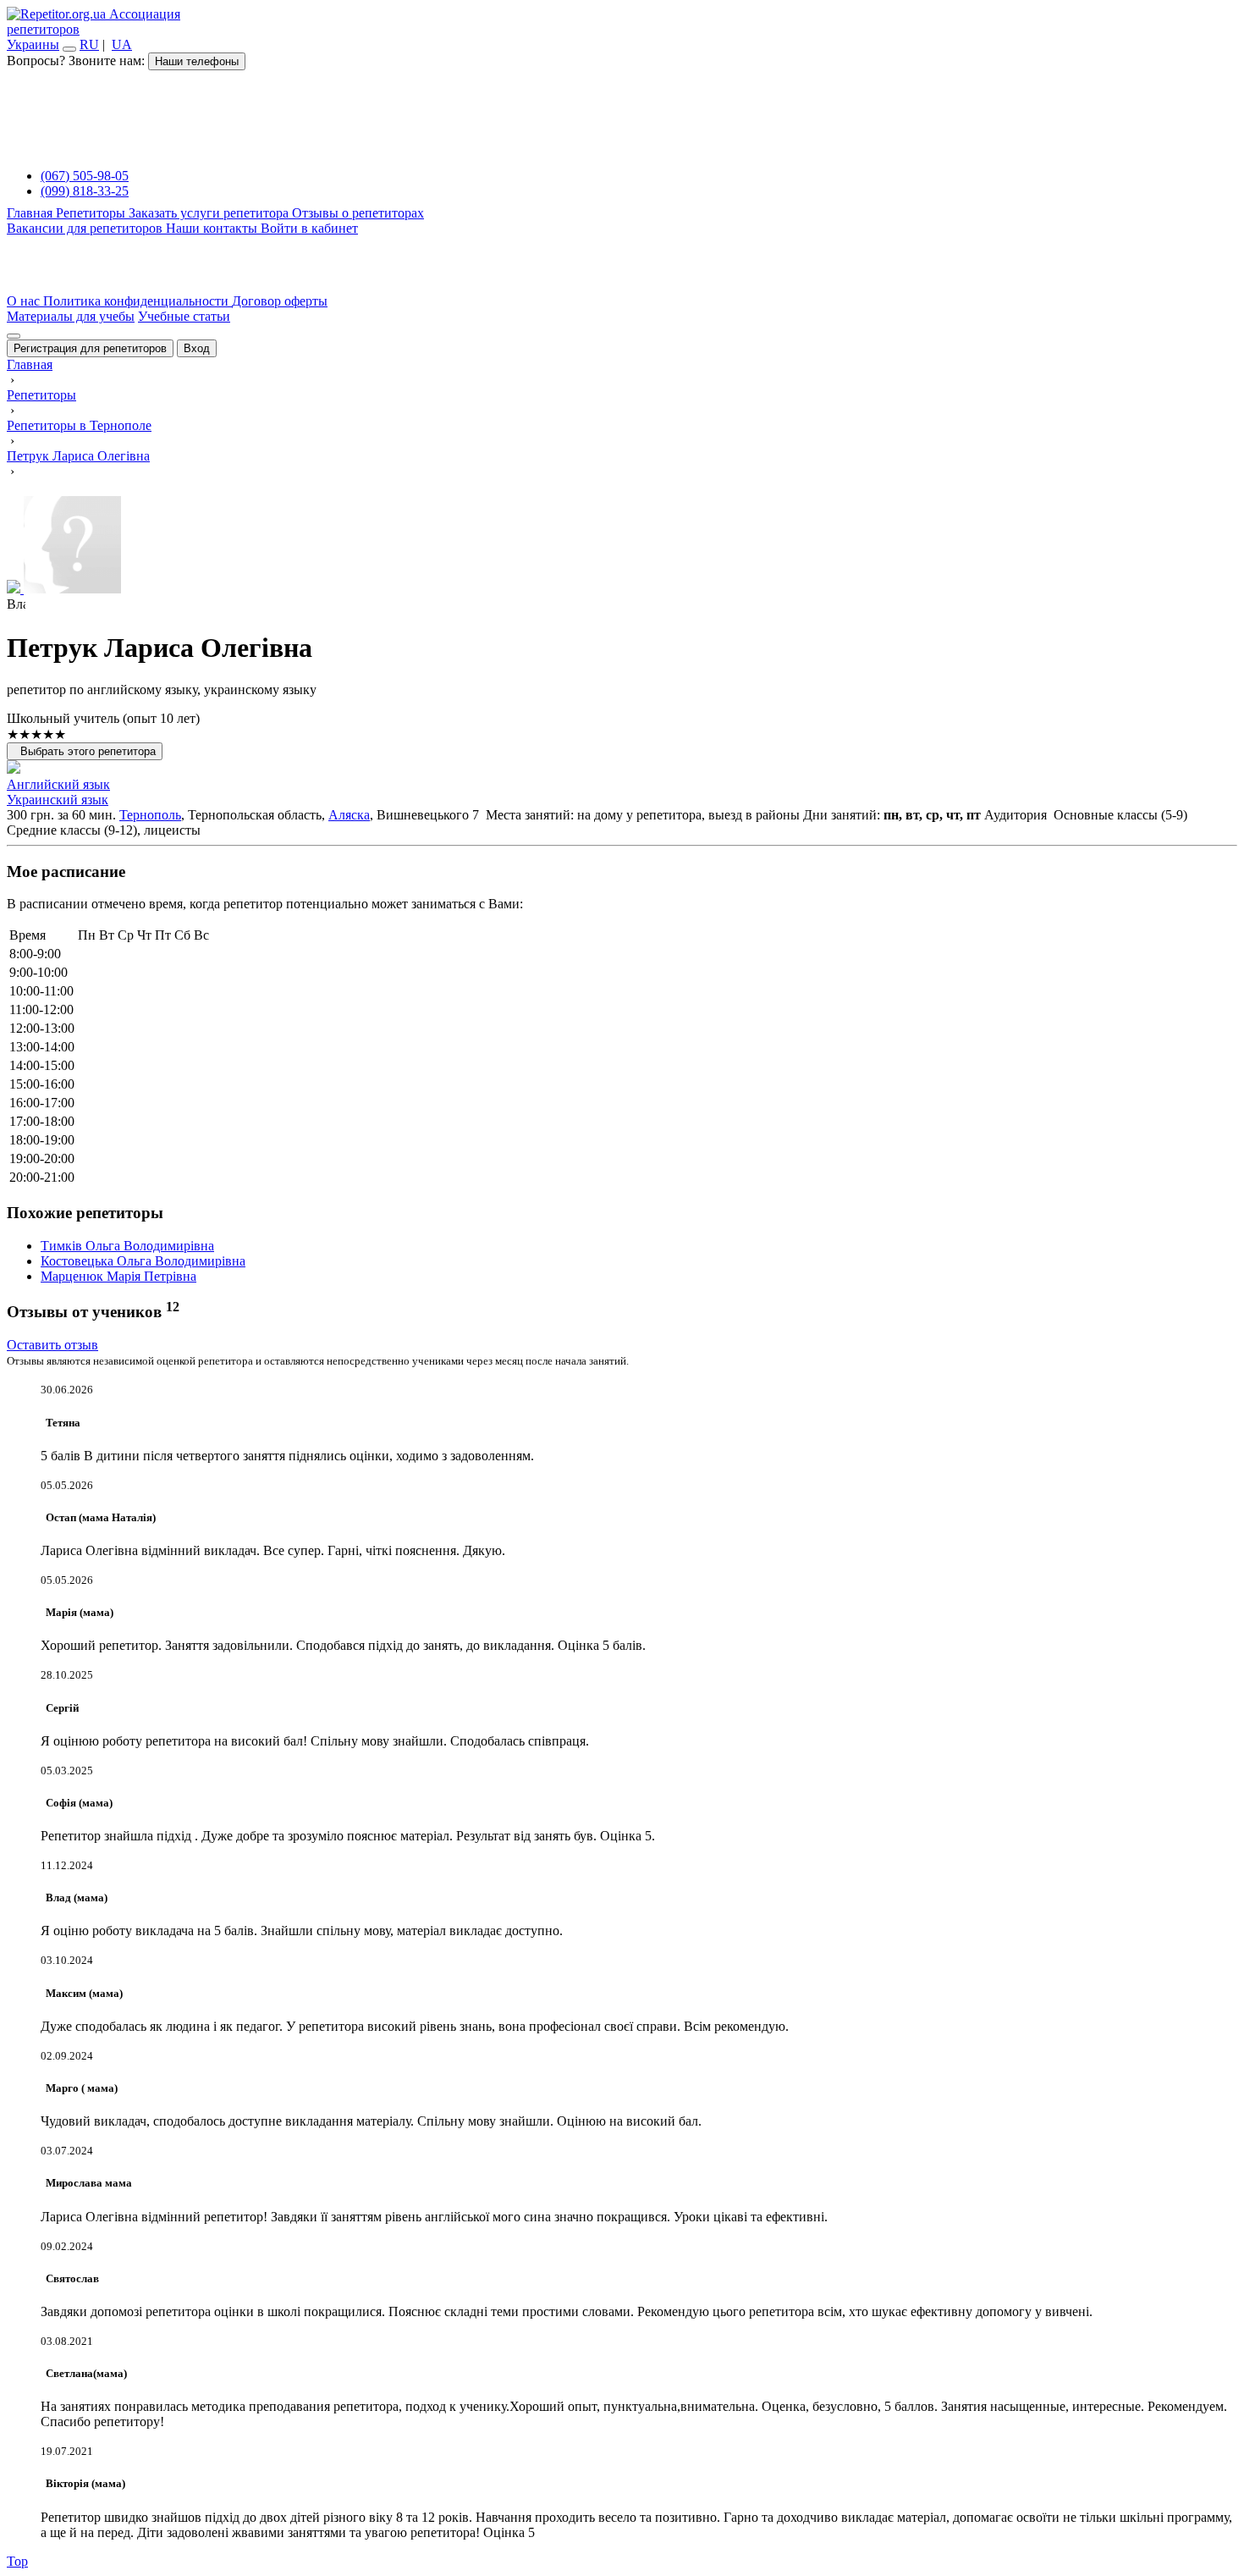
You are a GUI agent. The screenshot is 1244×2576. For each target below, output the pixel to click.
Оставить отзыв (52, 1345)
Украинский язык (58, 800)
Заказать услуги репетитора (210, 213)
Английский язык (58, 784)
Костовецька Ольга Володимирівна (143, 1261)
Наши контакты (213, 228)
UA (122, 44)
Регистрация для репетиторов (90, 348)
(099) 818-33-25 (85, 191)
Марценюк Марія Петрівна (118, 1276)
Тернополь (150, 815)
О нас (25, 301)
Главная (31, 213)
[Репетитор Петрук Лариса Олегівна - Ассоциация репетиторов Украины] (622, 546)
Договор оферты (280, 301)
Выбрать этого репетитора (85, 751)
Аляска (349, 815)
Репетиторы (92, 213)
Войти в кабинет (309, 228)
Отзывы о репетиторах (358, 213)
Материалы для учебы (71, 316)
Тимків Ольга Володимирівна (127, 1246)
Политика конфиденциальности (138, 301)
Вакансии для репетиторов (86, 228)
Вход (197, 348)
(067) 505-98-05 (85, 176)
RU (89, 44)
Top (17, 2561)
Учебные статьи (184, 316)
